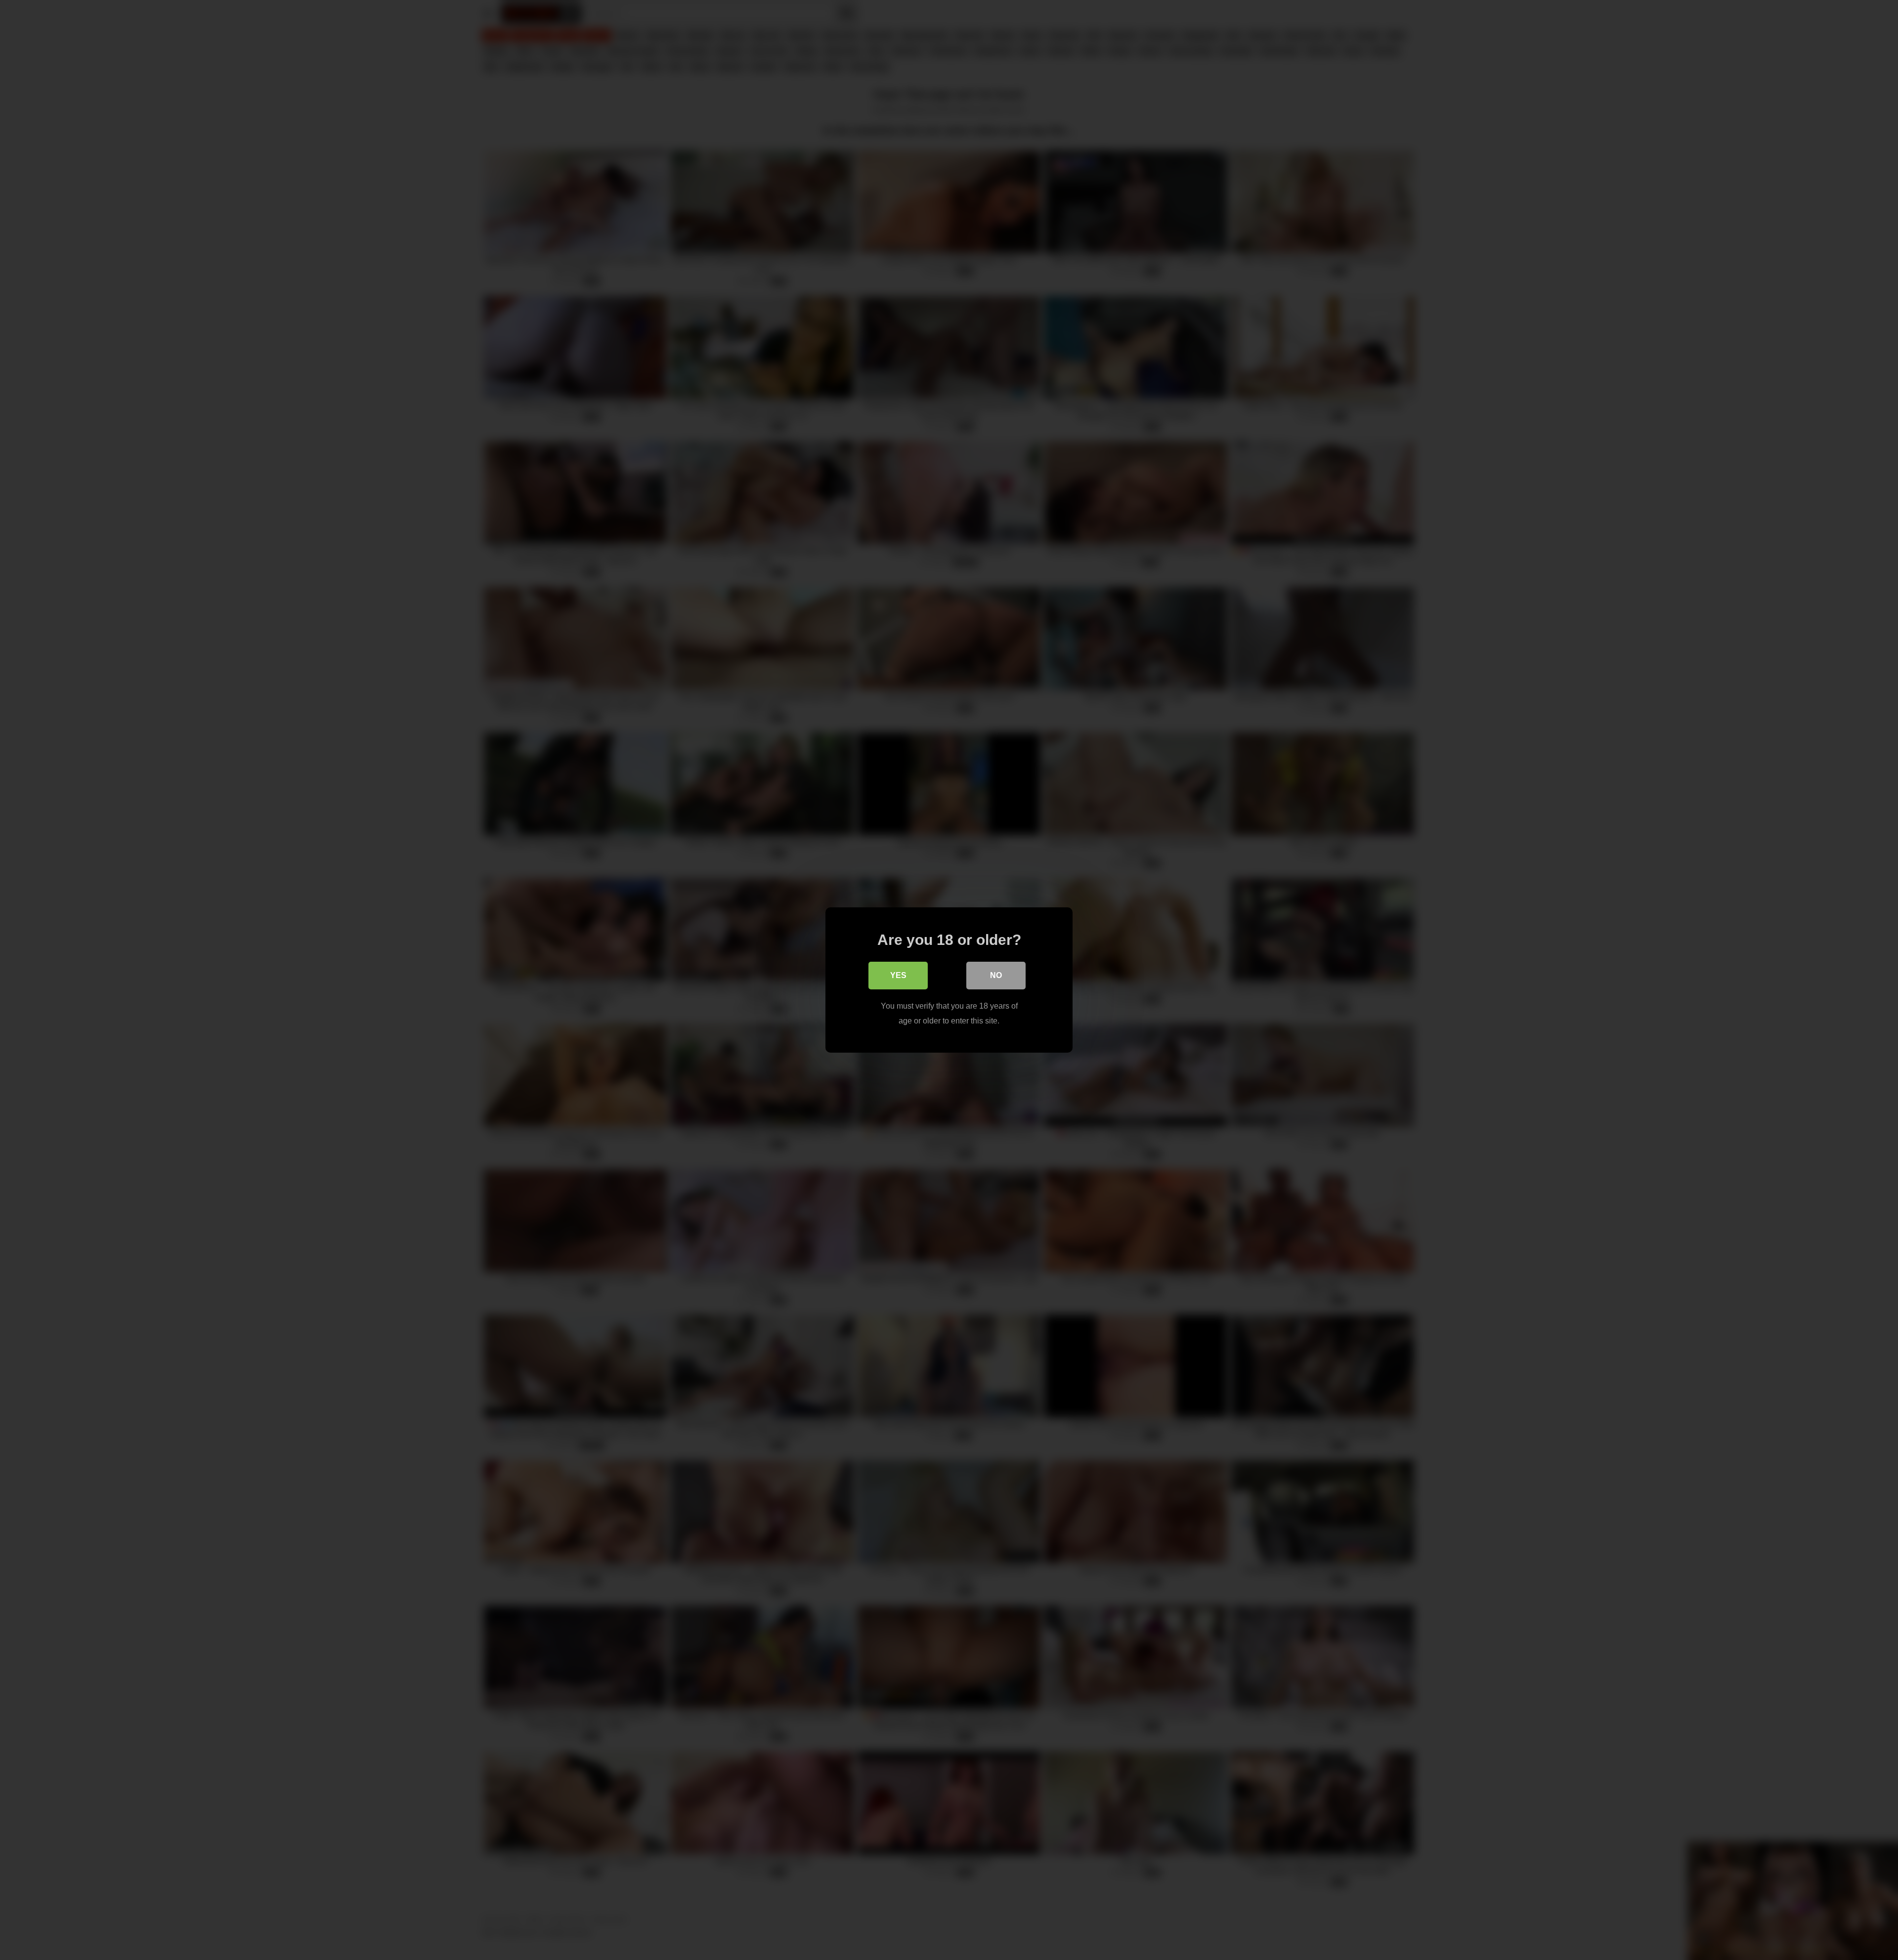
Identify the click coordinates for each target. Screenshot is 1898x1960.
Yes (898, 975)
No (996, 975)
